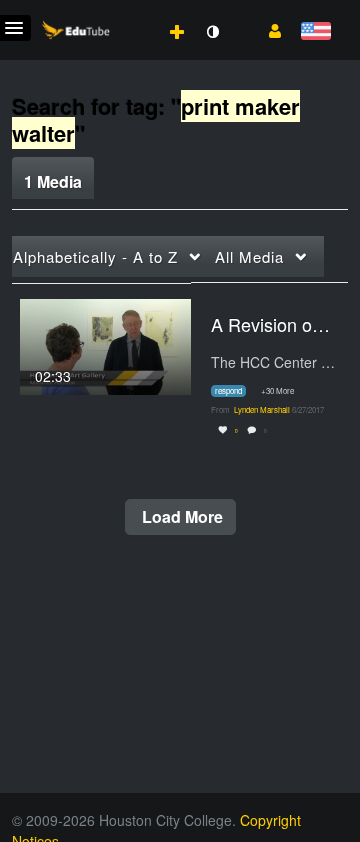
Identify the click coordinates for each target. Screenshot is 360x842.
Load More (180, 516)
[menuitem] (133, 11)
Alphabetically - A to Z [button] (95, 256)
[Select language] (315, 32)
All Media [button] (249, 256)
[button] (267, 29)
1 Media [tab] (53, 181)
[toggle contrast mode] (212, 32)
